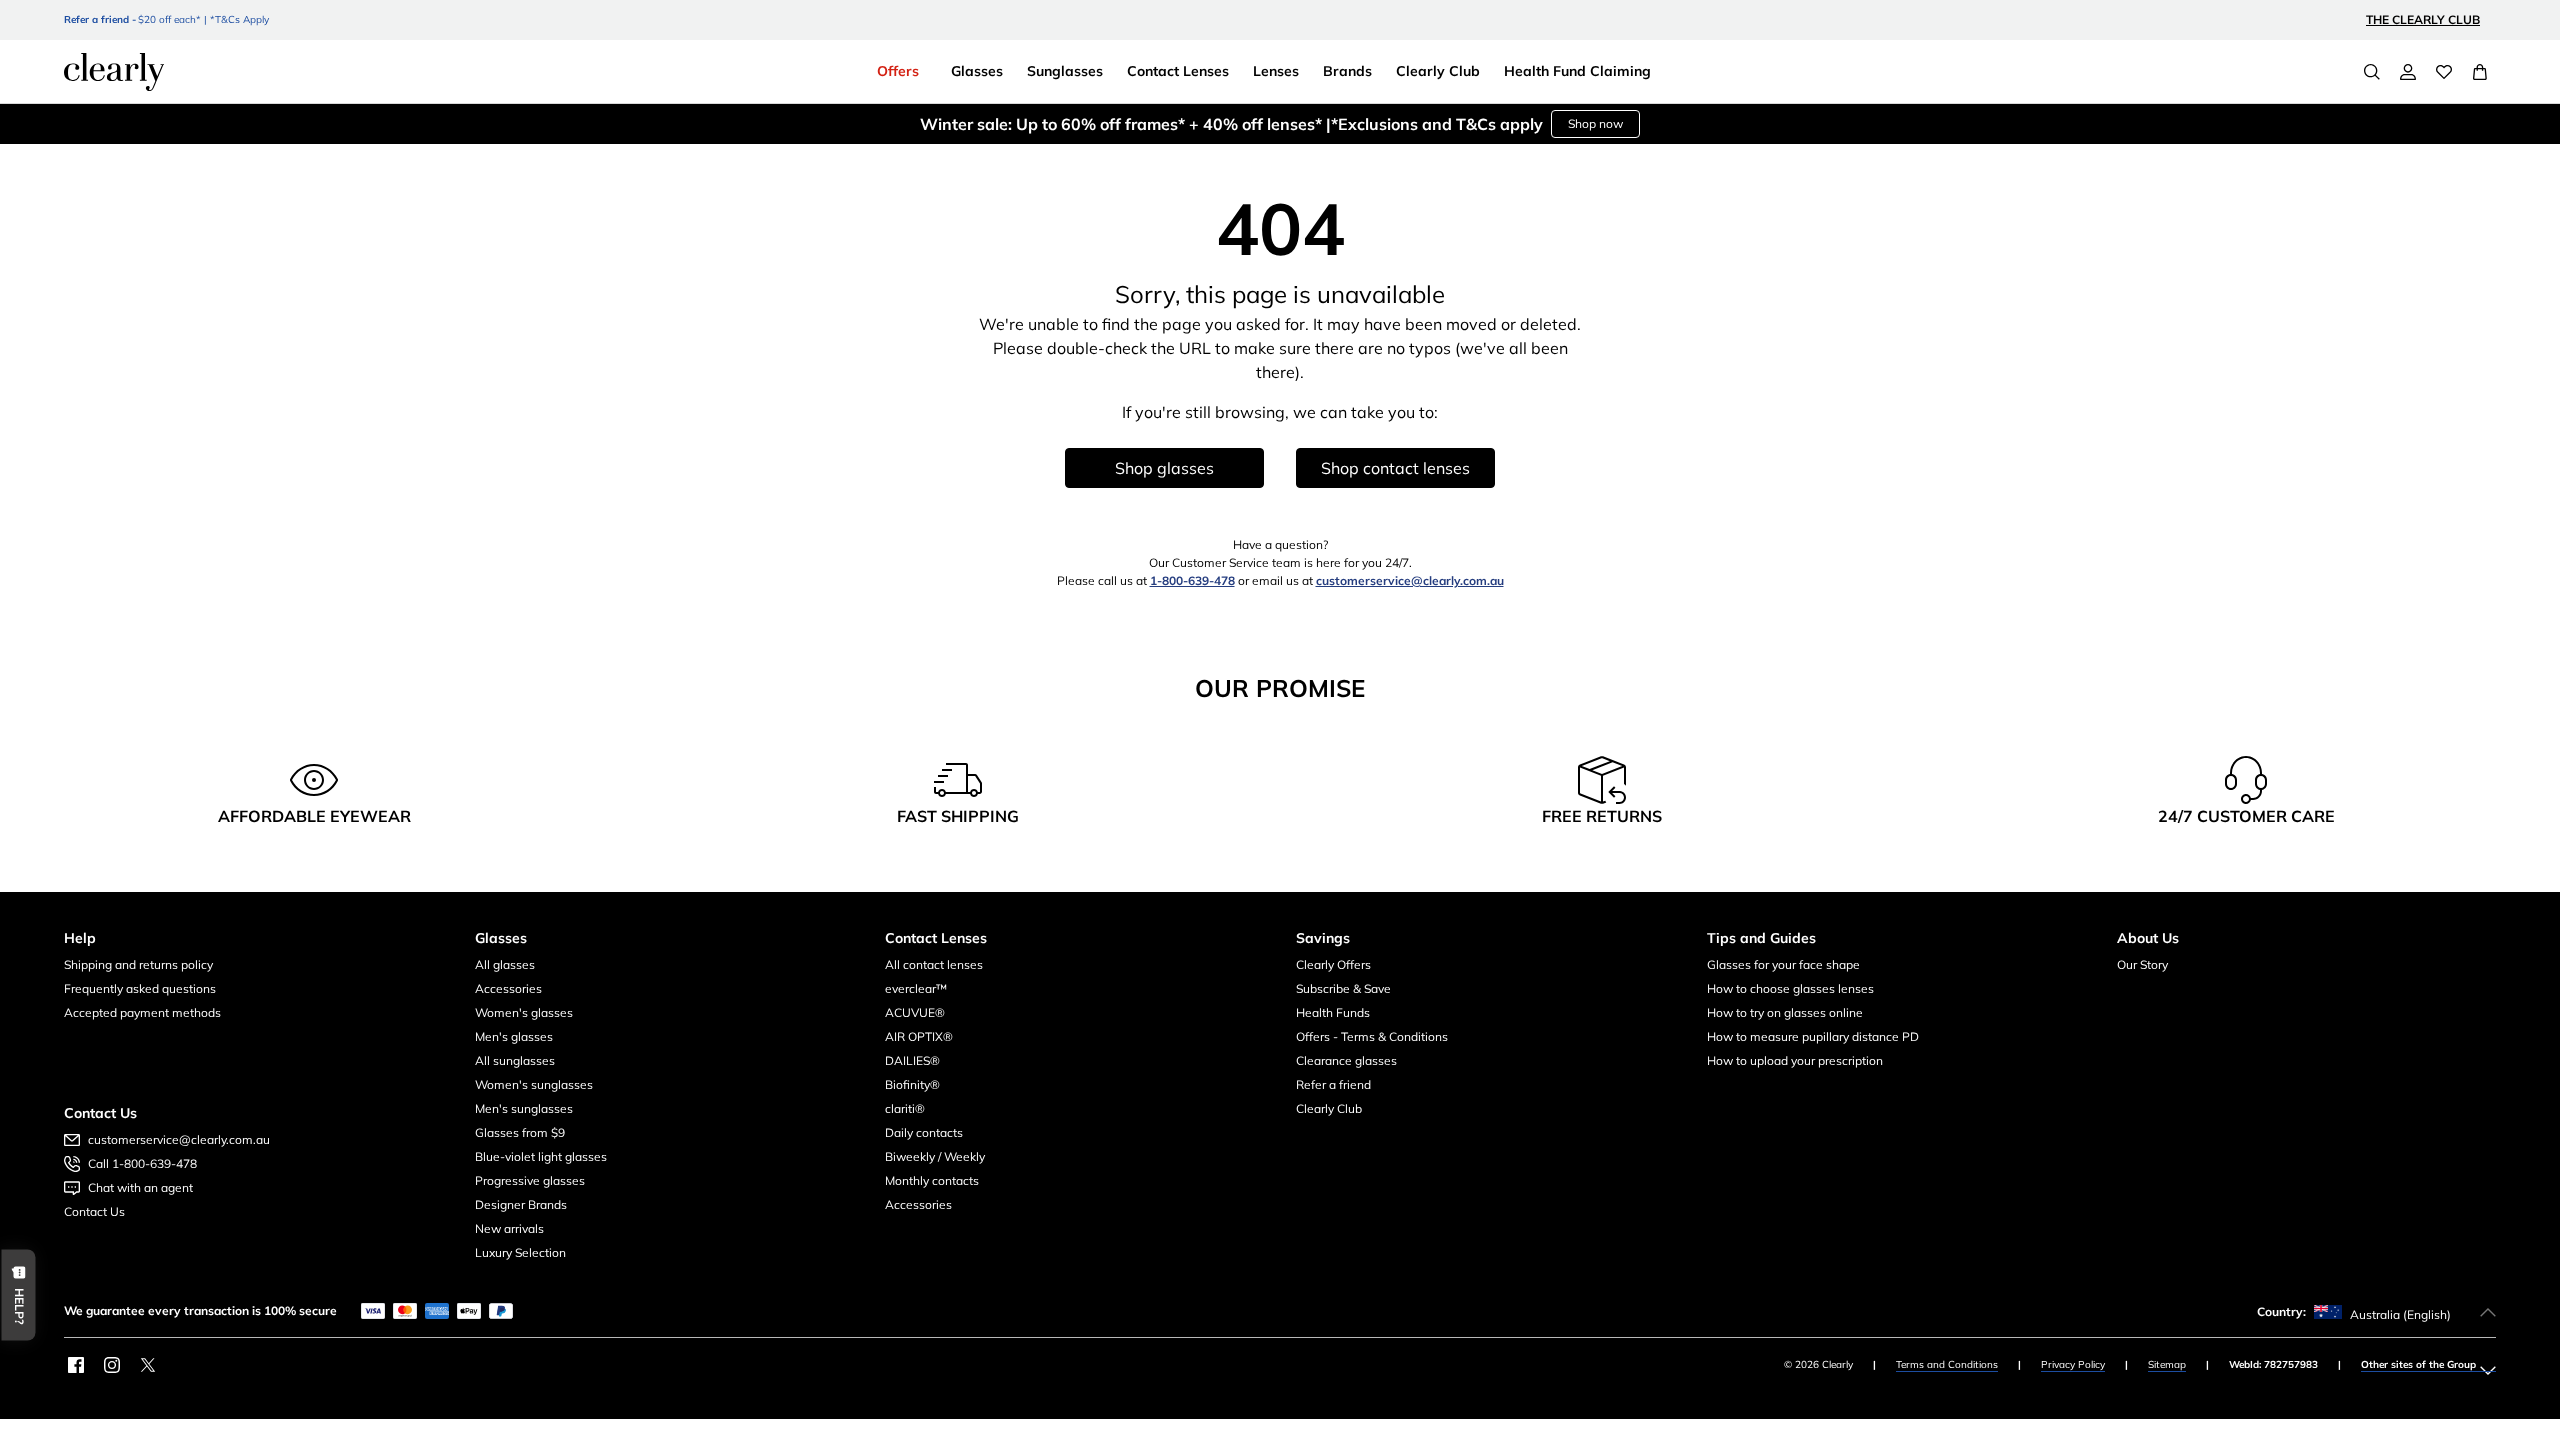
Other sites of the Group (2418, 1364)
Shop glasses (1164, 468)
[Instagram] (112, 1365)
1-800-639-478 (1192, 580)
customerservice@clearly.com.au (1410, 580)
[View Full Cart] (2480, 72)
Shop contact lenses (1395, 468)
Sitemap (2167, 1364)
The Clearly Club (2423, 19)
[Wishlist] (2444, 72)
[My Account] (2408, 72)
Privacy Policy (2073, 1364)
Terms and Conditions (1947, 1364)
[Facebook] (76, 1365)
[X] (148, 1365)
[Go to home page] (114, 72)
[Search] (2372, 72)
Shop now (1595, 123)
